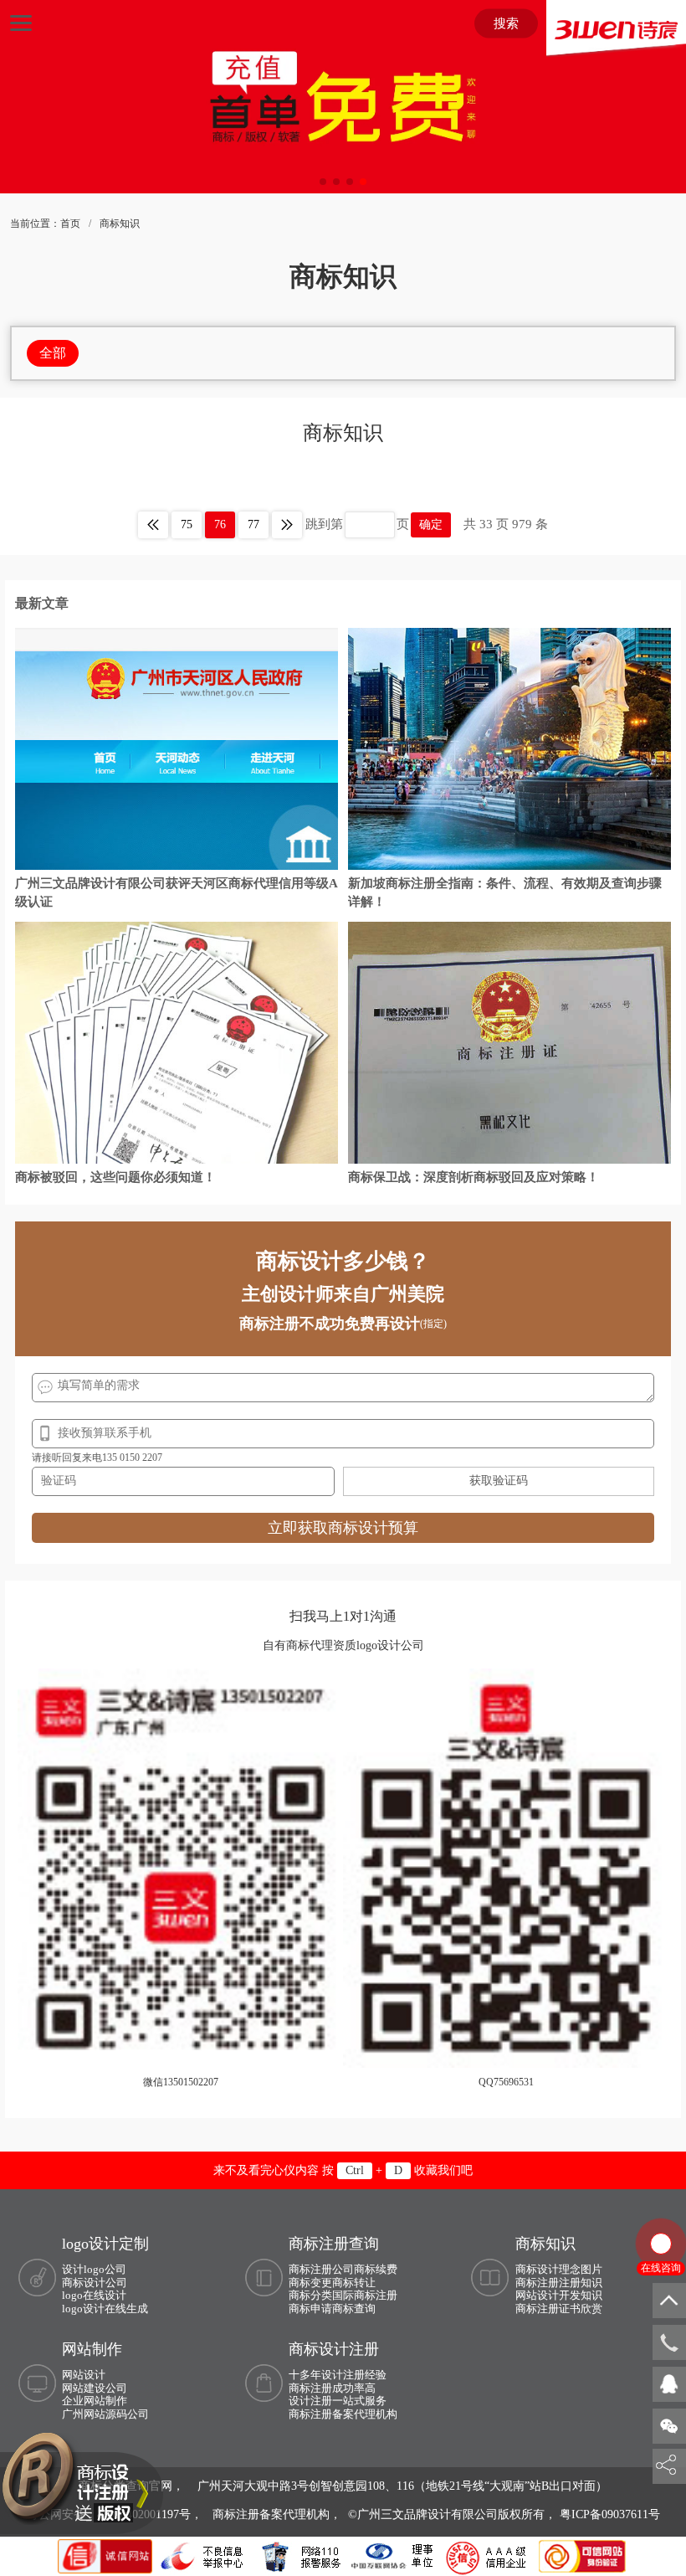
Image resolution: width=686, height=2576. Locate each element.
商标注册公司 (321, 2269)
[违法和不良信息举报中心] (203, 2555)
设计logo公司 (94, 2269)
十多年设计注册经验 (338, 2375)
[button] (323, 182)
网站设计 (84, 2375)
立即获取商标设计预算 (343, 1528)
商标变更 (310, 2283)
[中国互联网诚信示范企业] (107, 2555)
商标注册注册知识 (559, 2283)
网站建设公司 (95, 2388)
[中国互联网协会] (393, 2555)
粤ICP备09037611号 (610, 2514)
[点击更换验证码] (499, 1481)
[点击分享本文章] (666, 2465)
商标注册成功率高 (332, 2388)
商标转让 (354, 2283)
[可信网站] (582, 2555)
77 (253, 524)
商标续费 (376, 2269)
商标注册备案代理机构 (343, 2414)
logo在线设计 (94, 2295)
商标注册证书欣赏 (559, 2309)
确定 (431, 524)
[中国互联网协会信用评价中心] (489, 2555)
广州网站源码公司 (105, 2414)
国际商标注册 (365, 2295)
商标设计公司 (95, 2283)
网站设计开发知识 (559, 2295)
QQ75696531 (506, 2082)
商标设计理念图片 (559, 2269)
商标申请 (310, 2309)
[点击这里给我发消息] (669, 2383)
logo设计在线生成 (105, 2309)
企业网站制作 (95, 2401)
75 (187, 524)
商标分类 (310, 2295)
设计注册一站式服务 (338, 2401)
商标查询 (354, 2309)
